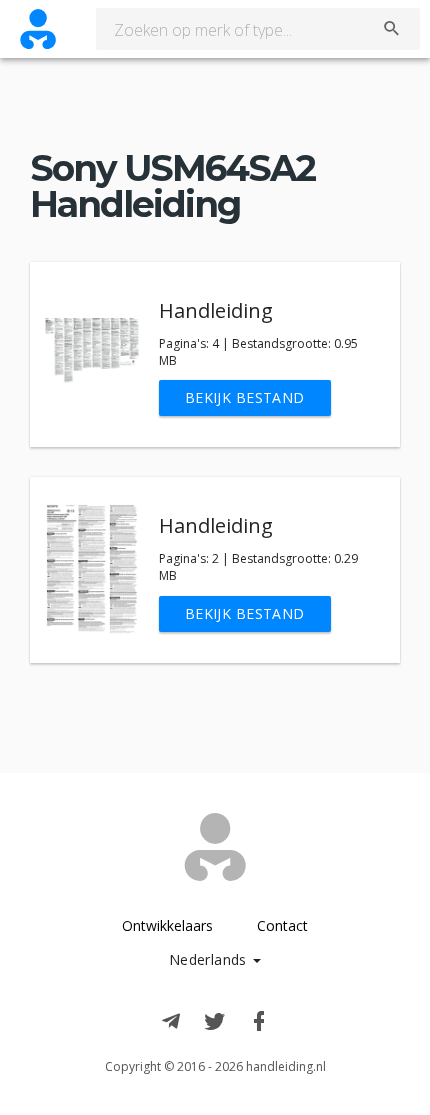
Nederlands (210, 959)
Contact (282, 925)
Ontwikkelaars (167, 925)
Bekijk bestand (245, 397)
